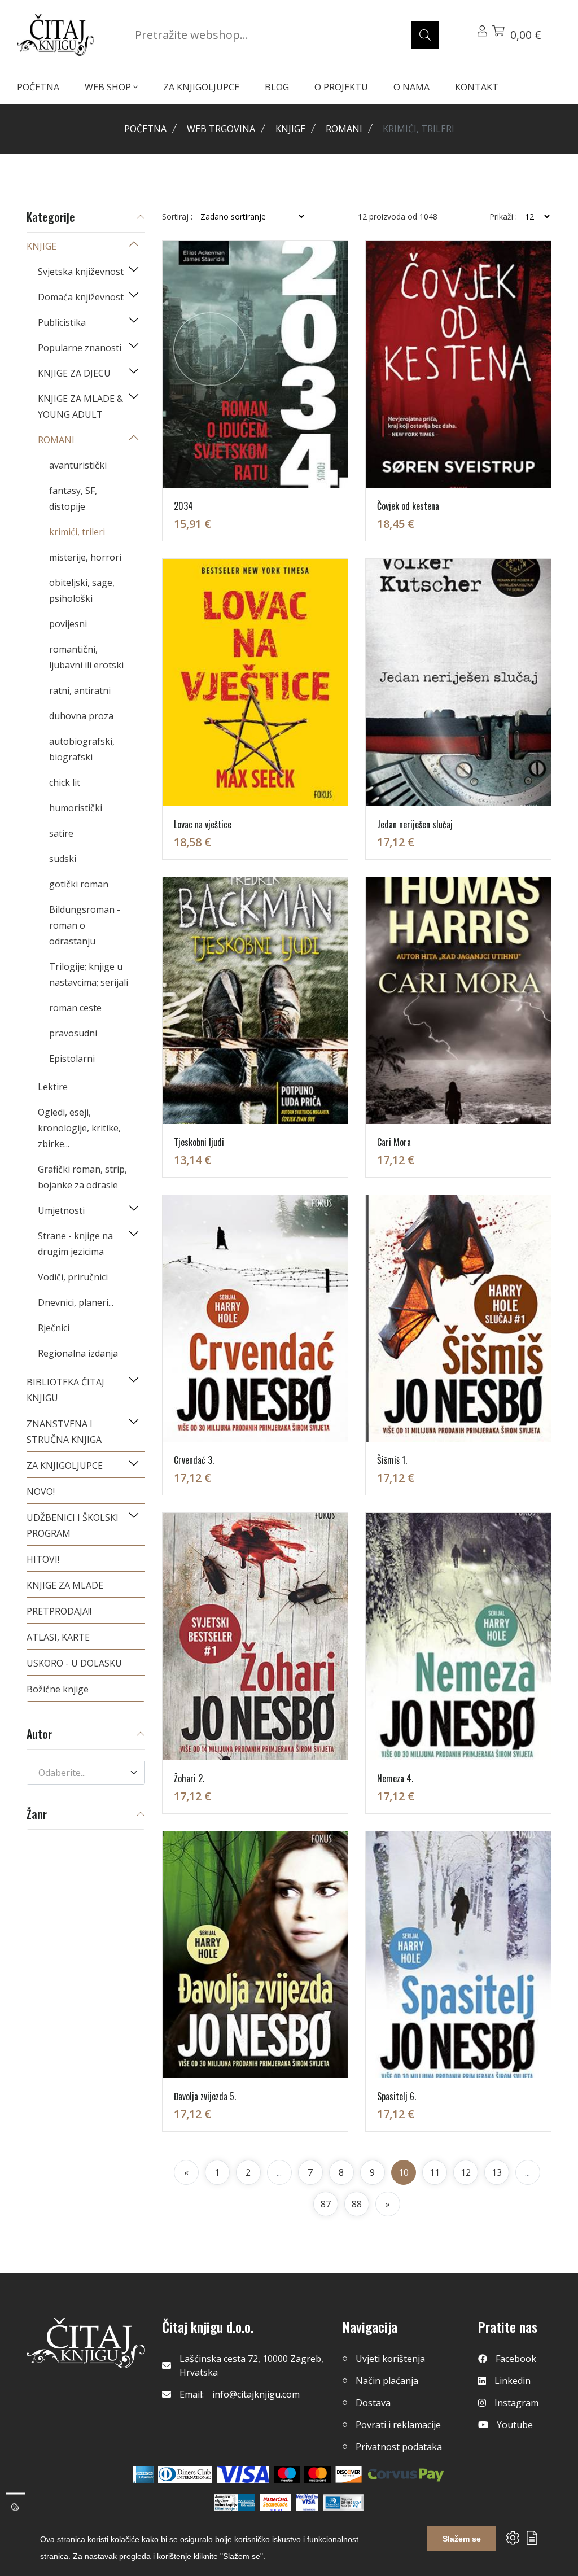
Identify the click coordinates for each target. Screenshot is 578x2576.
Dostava (373, 2403)
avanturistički (78, 465)
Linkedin (513, 2381)
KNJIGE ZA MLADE (65, 1585)
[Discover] (349, 2474)
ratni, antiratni (80, 690)
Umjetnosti (61, 1210)
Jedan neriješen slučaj (415, 824)
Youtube (515, 2425)
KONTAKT (477, 87)
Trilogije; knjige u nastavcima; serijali (89, 974)
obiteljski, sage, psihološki (82, 591)
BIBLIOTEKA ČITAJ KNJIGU (65, 1390)
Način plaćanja (387, 2381)
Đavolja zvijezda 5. (205, 2096)
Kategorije (51, 218)
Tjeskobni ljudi (199, 1142)
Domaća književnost (81, 297)
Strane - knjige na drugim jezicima (75, 1244)
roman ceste (75, 1008)
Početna (145, 129)
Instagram (516, 2403)
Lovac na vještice (203, 824)
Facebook (516, 2359)
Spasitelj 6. (397, 2096)
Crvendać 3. (194, 1460)
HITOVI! (43, 1559)
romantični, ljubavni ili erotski (86, 657)
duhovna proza (81, 716)
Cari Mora (394, 1142)
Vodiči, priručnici (73, 1277)
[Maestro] (318, 2474)
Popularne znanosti (80, 348)
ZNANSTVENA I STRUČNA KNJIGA (64, 1432)
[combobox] (86, 1773)
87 (326, 2204)
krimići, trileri (77, 532)
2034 (183, 506)
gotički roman (79, 884)
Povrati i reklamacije (398, 2425)
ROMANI (344, 129)
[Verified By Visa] (307, 2503)
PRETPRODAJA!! (59, 1611)
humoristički (76, 808)
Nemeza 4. (395, 1778)
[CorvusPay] (406, 2474)
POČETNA (38, 87)
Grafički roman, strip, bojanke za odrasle (82, 1177)
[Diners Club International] (185, 2474)
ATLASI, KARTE (58, 1637)
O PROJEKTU (341, 87)
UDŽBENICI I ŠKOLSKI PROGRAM (73, 1525)
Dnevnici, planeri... (76, 1302)
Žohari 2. (189, 1778)
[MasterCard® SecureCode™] (275, 2503)
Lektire (53, 1087)
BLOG (277, 87)
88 (357, 2204)
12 (466, 2172)
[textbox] (79, 1773)
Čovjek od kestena (408, 506)
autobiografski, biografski (82, 749)
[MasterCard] (287, 2474)
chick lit (65, 782)
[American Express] (143, 2474)
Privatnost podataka (399, 2447)
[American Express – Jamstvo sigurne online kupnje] (234, 2503)
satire (61, 833)
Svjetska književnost (81, 272)
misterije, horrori (85, 557)
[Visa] (243, 2474)
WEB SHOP (109, 87)
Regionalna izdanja (78, 1353)
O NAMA (411, 87)
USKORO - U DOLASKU (74, 1663)
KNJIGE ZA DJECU (74, 373)
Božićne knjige (58, 1689)
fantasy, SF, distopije (73, 498)
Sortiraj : (177, 217)
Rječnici (54, 1328)
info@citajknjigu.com (256, 2394)
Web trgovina (221, 129)
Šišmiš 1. (392, 1460)
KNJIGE (290, 129)
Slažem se (462, 2539)
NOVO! (41, 1492)
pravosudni (73, 1033)
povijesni (68, 624)
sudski (63, 859)
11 (435, 2172)
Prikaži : (503, 217)
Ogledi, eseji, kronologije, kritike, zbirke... (79, 1128)
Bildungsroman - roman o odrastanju (85, 925)
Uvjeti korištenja (390, 2359)
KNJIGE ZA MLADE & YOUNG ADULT (80, 406)
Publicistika (62, 322)
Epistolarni (72, 1059)
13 (497, 2172)
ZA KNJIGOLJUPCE (201, 87)
